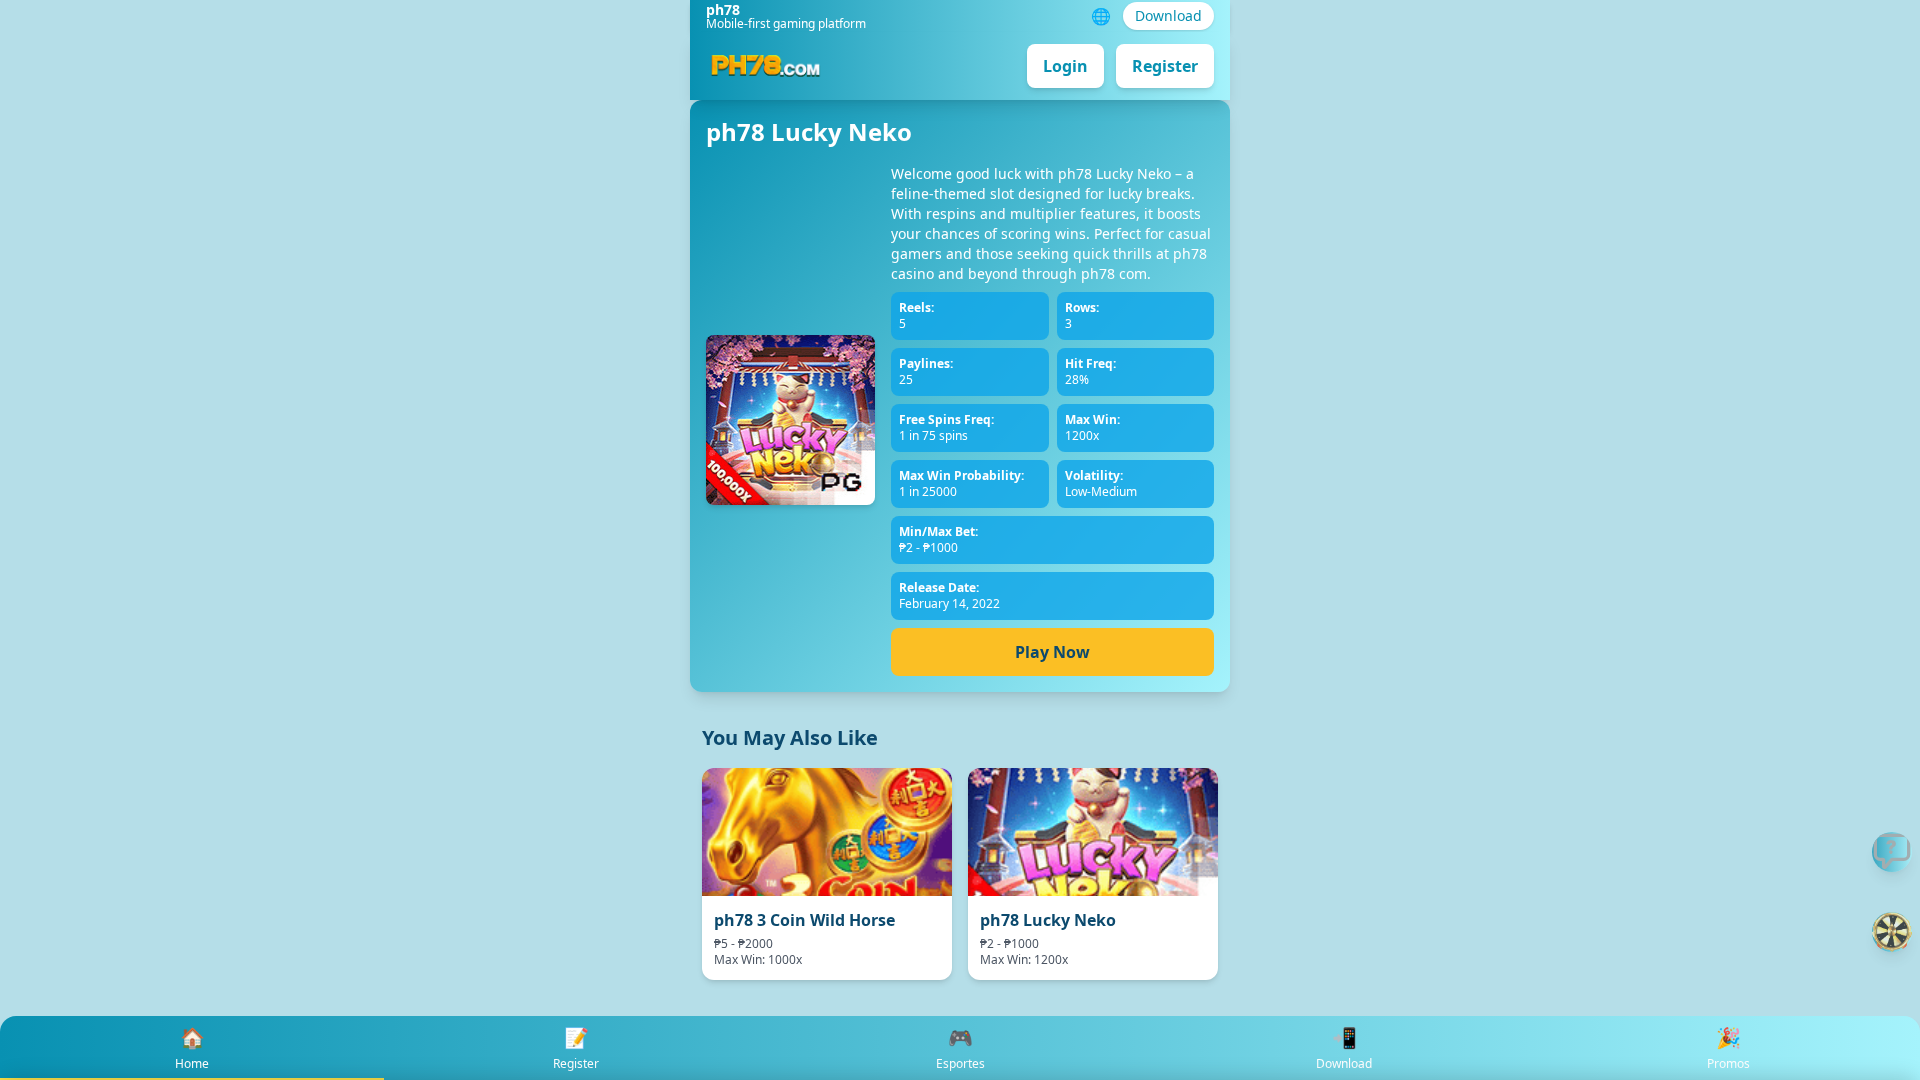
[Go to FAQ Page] (1892, 852)
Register (1165, 66)
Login (1065, 66)
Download (1168, 15)
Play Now (1052, 652)
